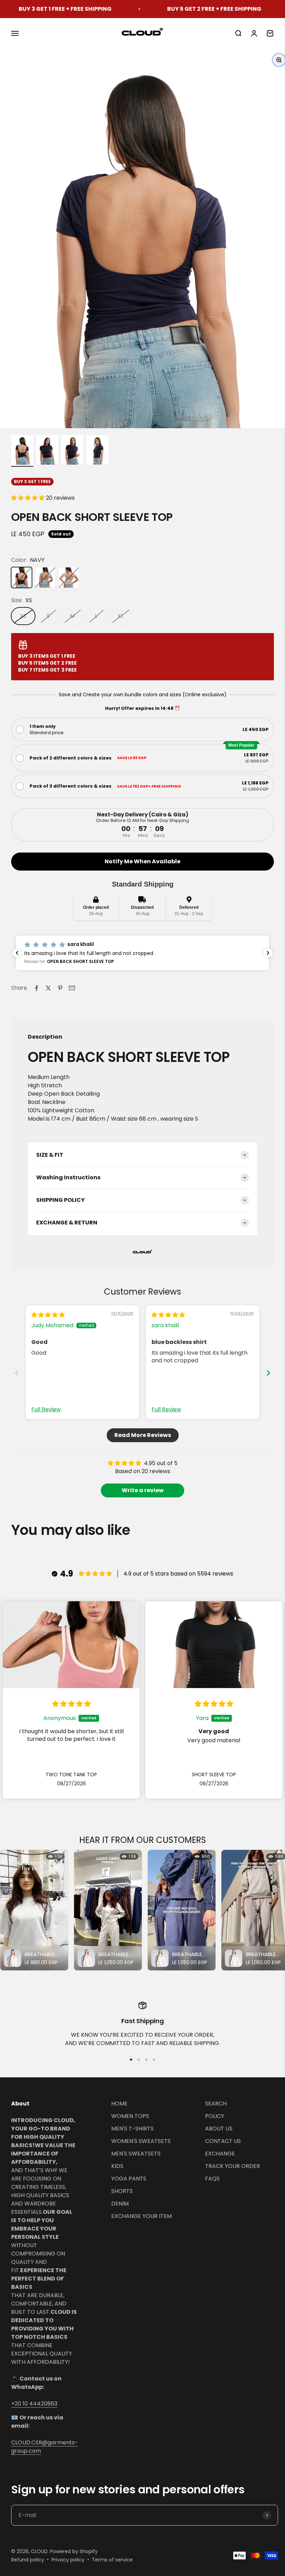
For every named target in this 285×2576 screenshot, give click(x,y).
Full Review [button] (46, 1410)
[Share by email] (72, 988)
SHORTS (122, 2191)
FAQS (212, 2179)
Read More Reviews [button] (143, 1435)
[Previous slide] (17, 1373)
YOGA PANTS (129, 2179)
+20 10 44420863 (34, 2404)
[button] (28, 498)
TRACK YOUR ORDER (233, 2166)
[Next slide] (268, 1373)
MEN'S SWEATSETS (136, 2154)
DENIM (120, 2204)
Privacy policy (68, 2560)
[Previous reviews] (17, 953)
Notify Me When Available (142, 861)
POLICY (215, 2116)
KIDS (117, 2166)
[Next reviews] (268, 953)
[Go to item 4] (97, 451)
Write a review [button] (143, 1490)
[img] (48, 1315)
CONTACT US (223, 2141)
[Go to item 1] (22, 451)
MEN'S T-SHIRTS (132, 2129)
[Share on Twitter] (48, 988)
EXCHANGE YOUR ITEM (141, 2216)
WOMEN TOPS (130, 2116)
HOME (119, 2104)
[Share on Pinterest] (60, 988)
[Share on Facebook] (36, 988)
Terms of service (112, 2560)
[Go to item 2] (47, 451)
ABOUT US (219, 2129)
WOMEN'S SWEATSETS (141, 2141)
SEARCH (216, 2104)
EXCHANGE (220, 2154)
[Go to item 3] (72, 451)
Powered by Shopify (74, 2551)
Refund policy (28, 2560)
